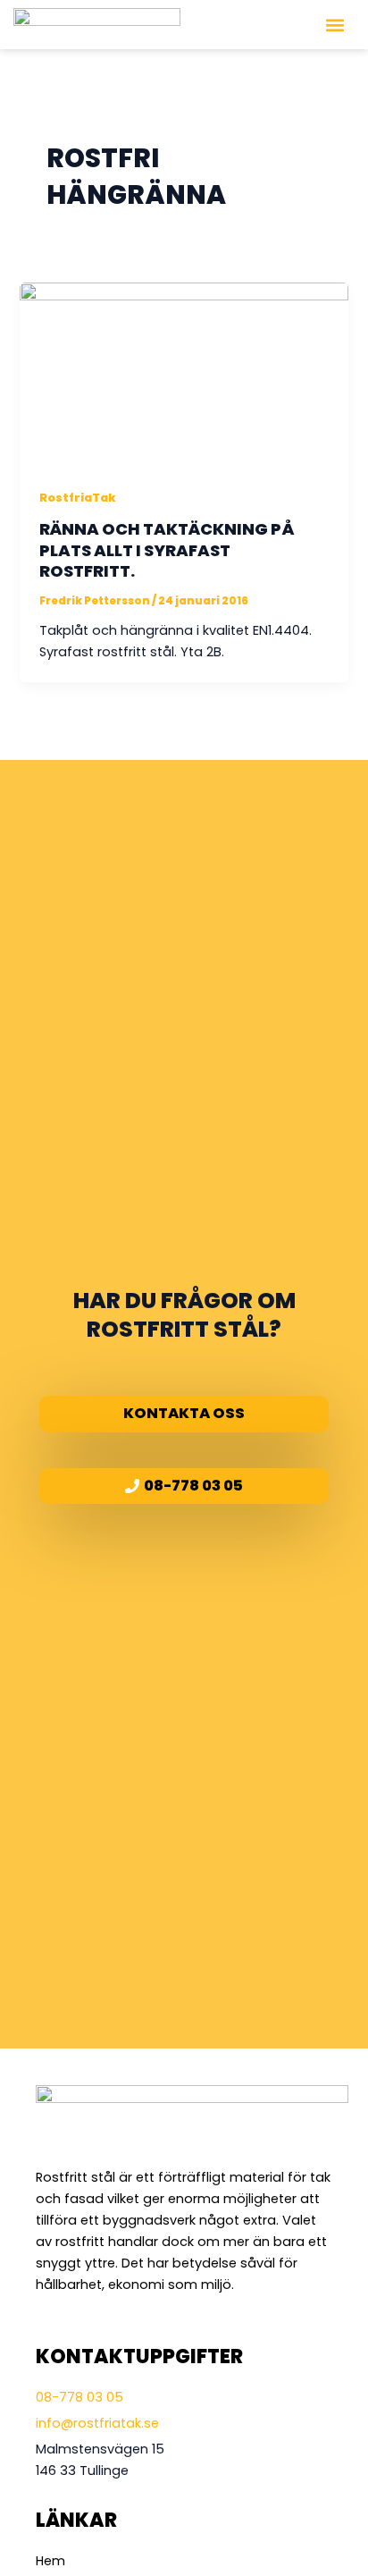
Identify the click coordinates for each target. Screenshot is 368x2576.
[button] (335, 25)
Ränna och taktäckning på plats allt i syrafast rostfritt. (167, 550)
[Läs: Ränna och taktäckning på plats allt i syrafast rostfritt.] (184, 374)
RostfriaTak (78, 498)
